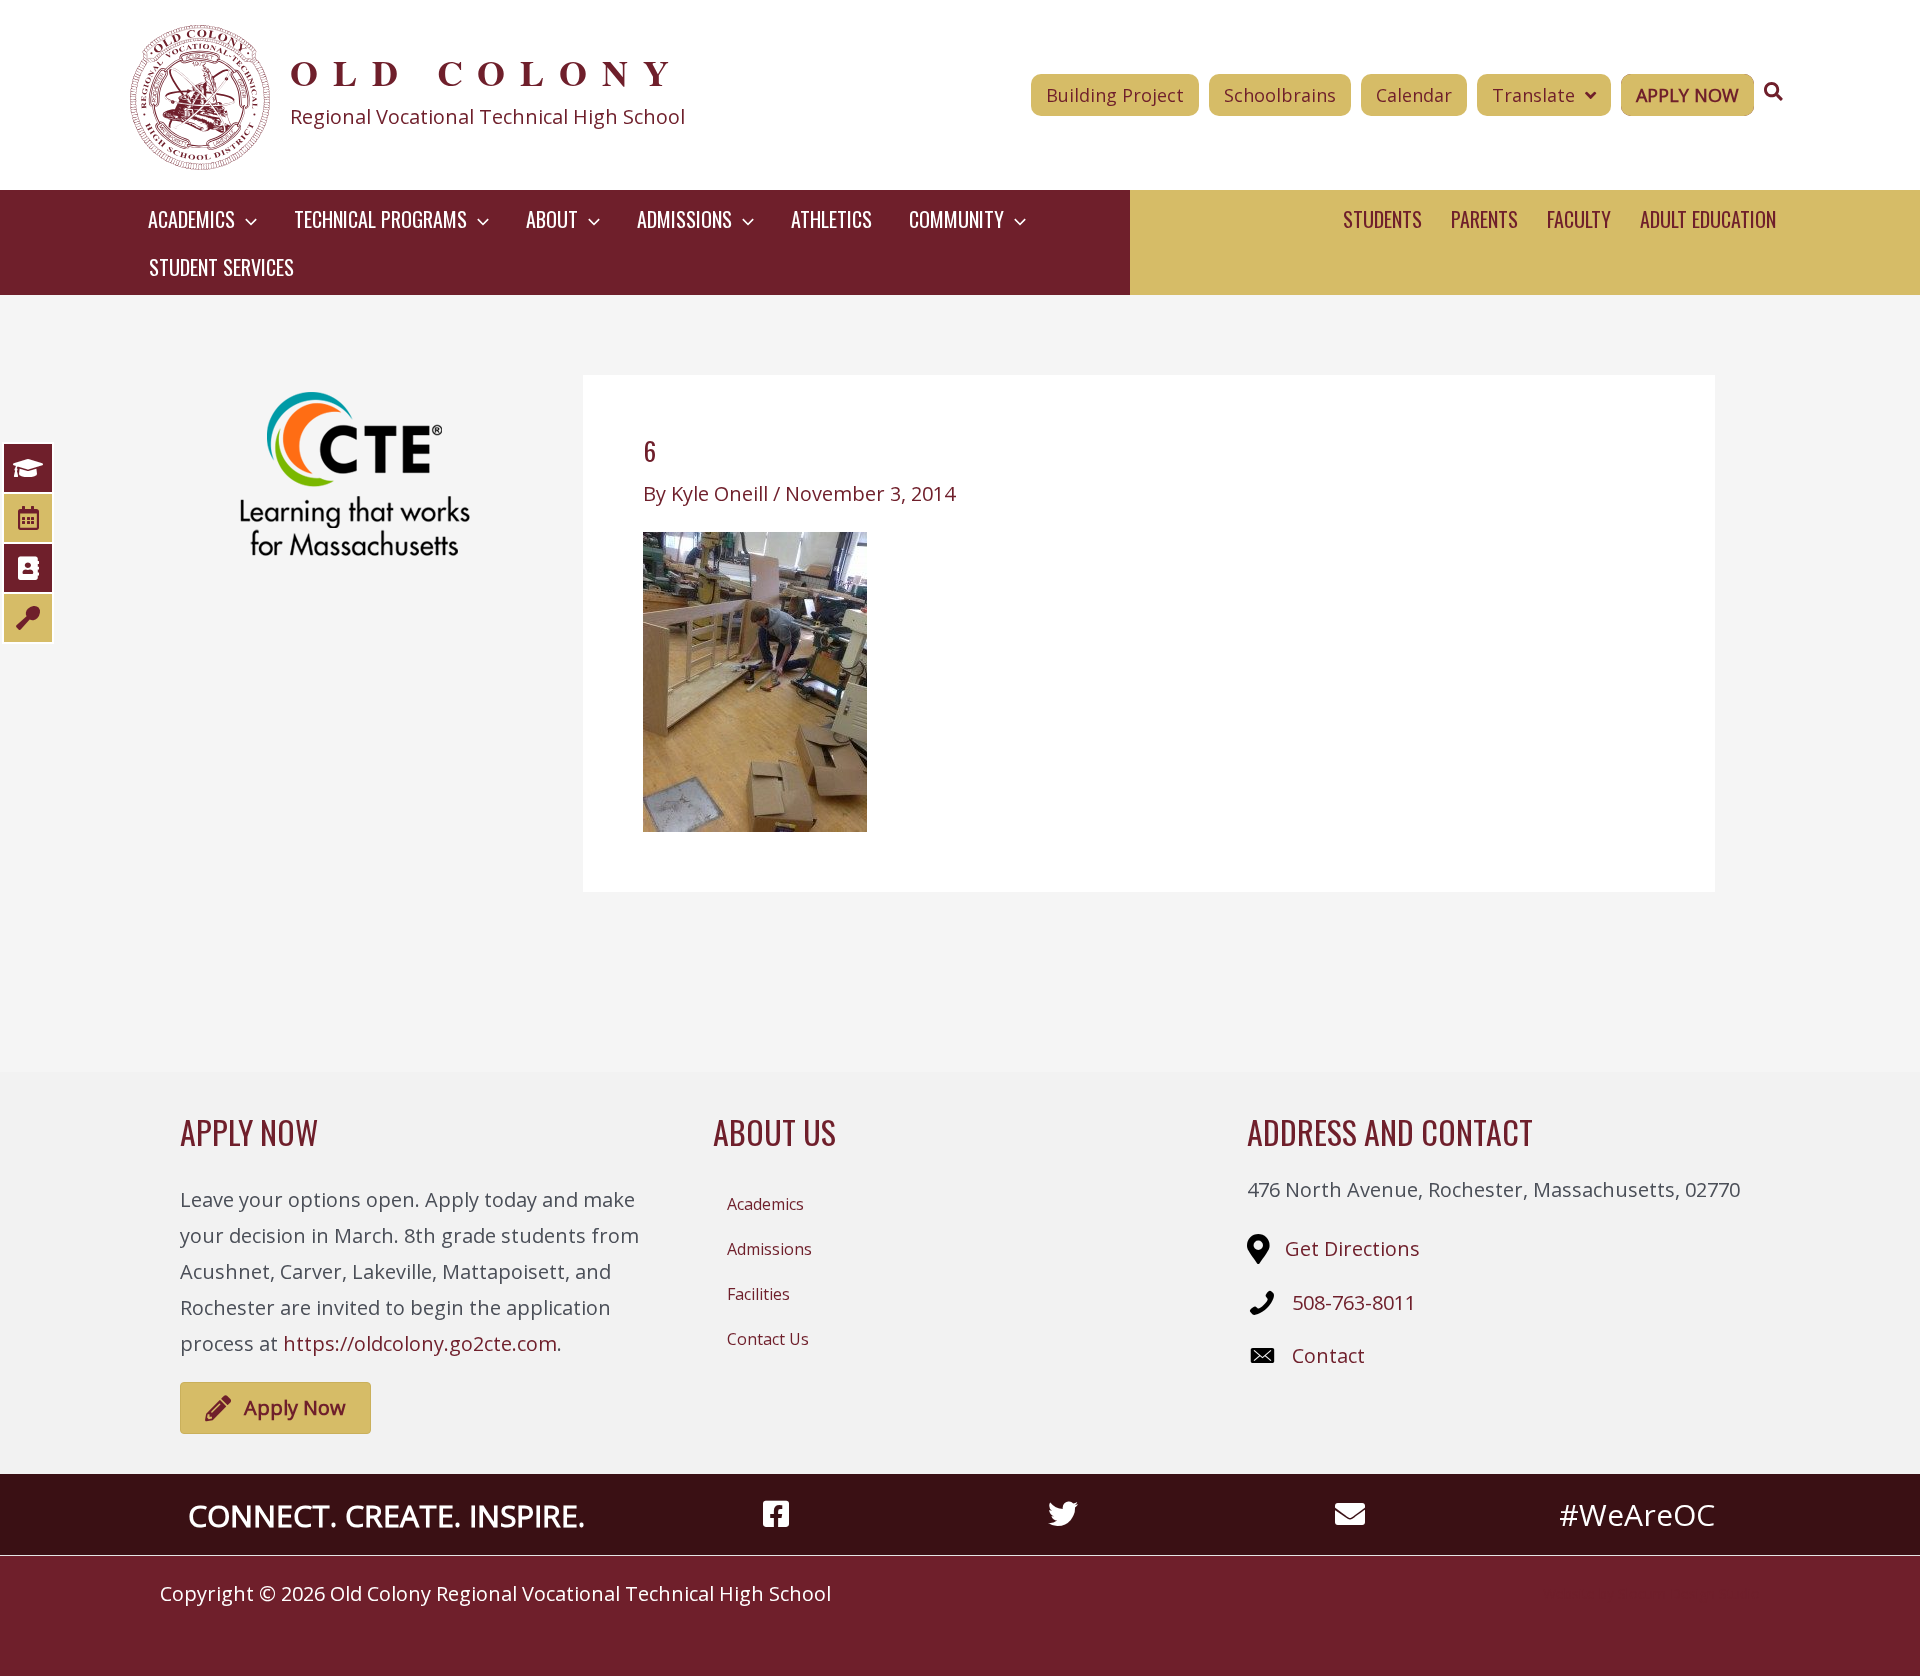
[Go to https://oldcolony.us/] (467, 95)
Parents (1484, 219)
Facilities (758, 1294)
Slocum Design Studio (1689, 1593)
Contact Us (768, 1339)
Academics (765, 1204)
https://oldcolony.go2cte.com (420, 1343)
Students (1382, 219)
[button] (246, 219)
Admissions (769, 1249)
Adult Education (1708, 219)
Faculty (1579, 219)
